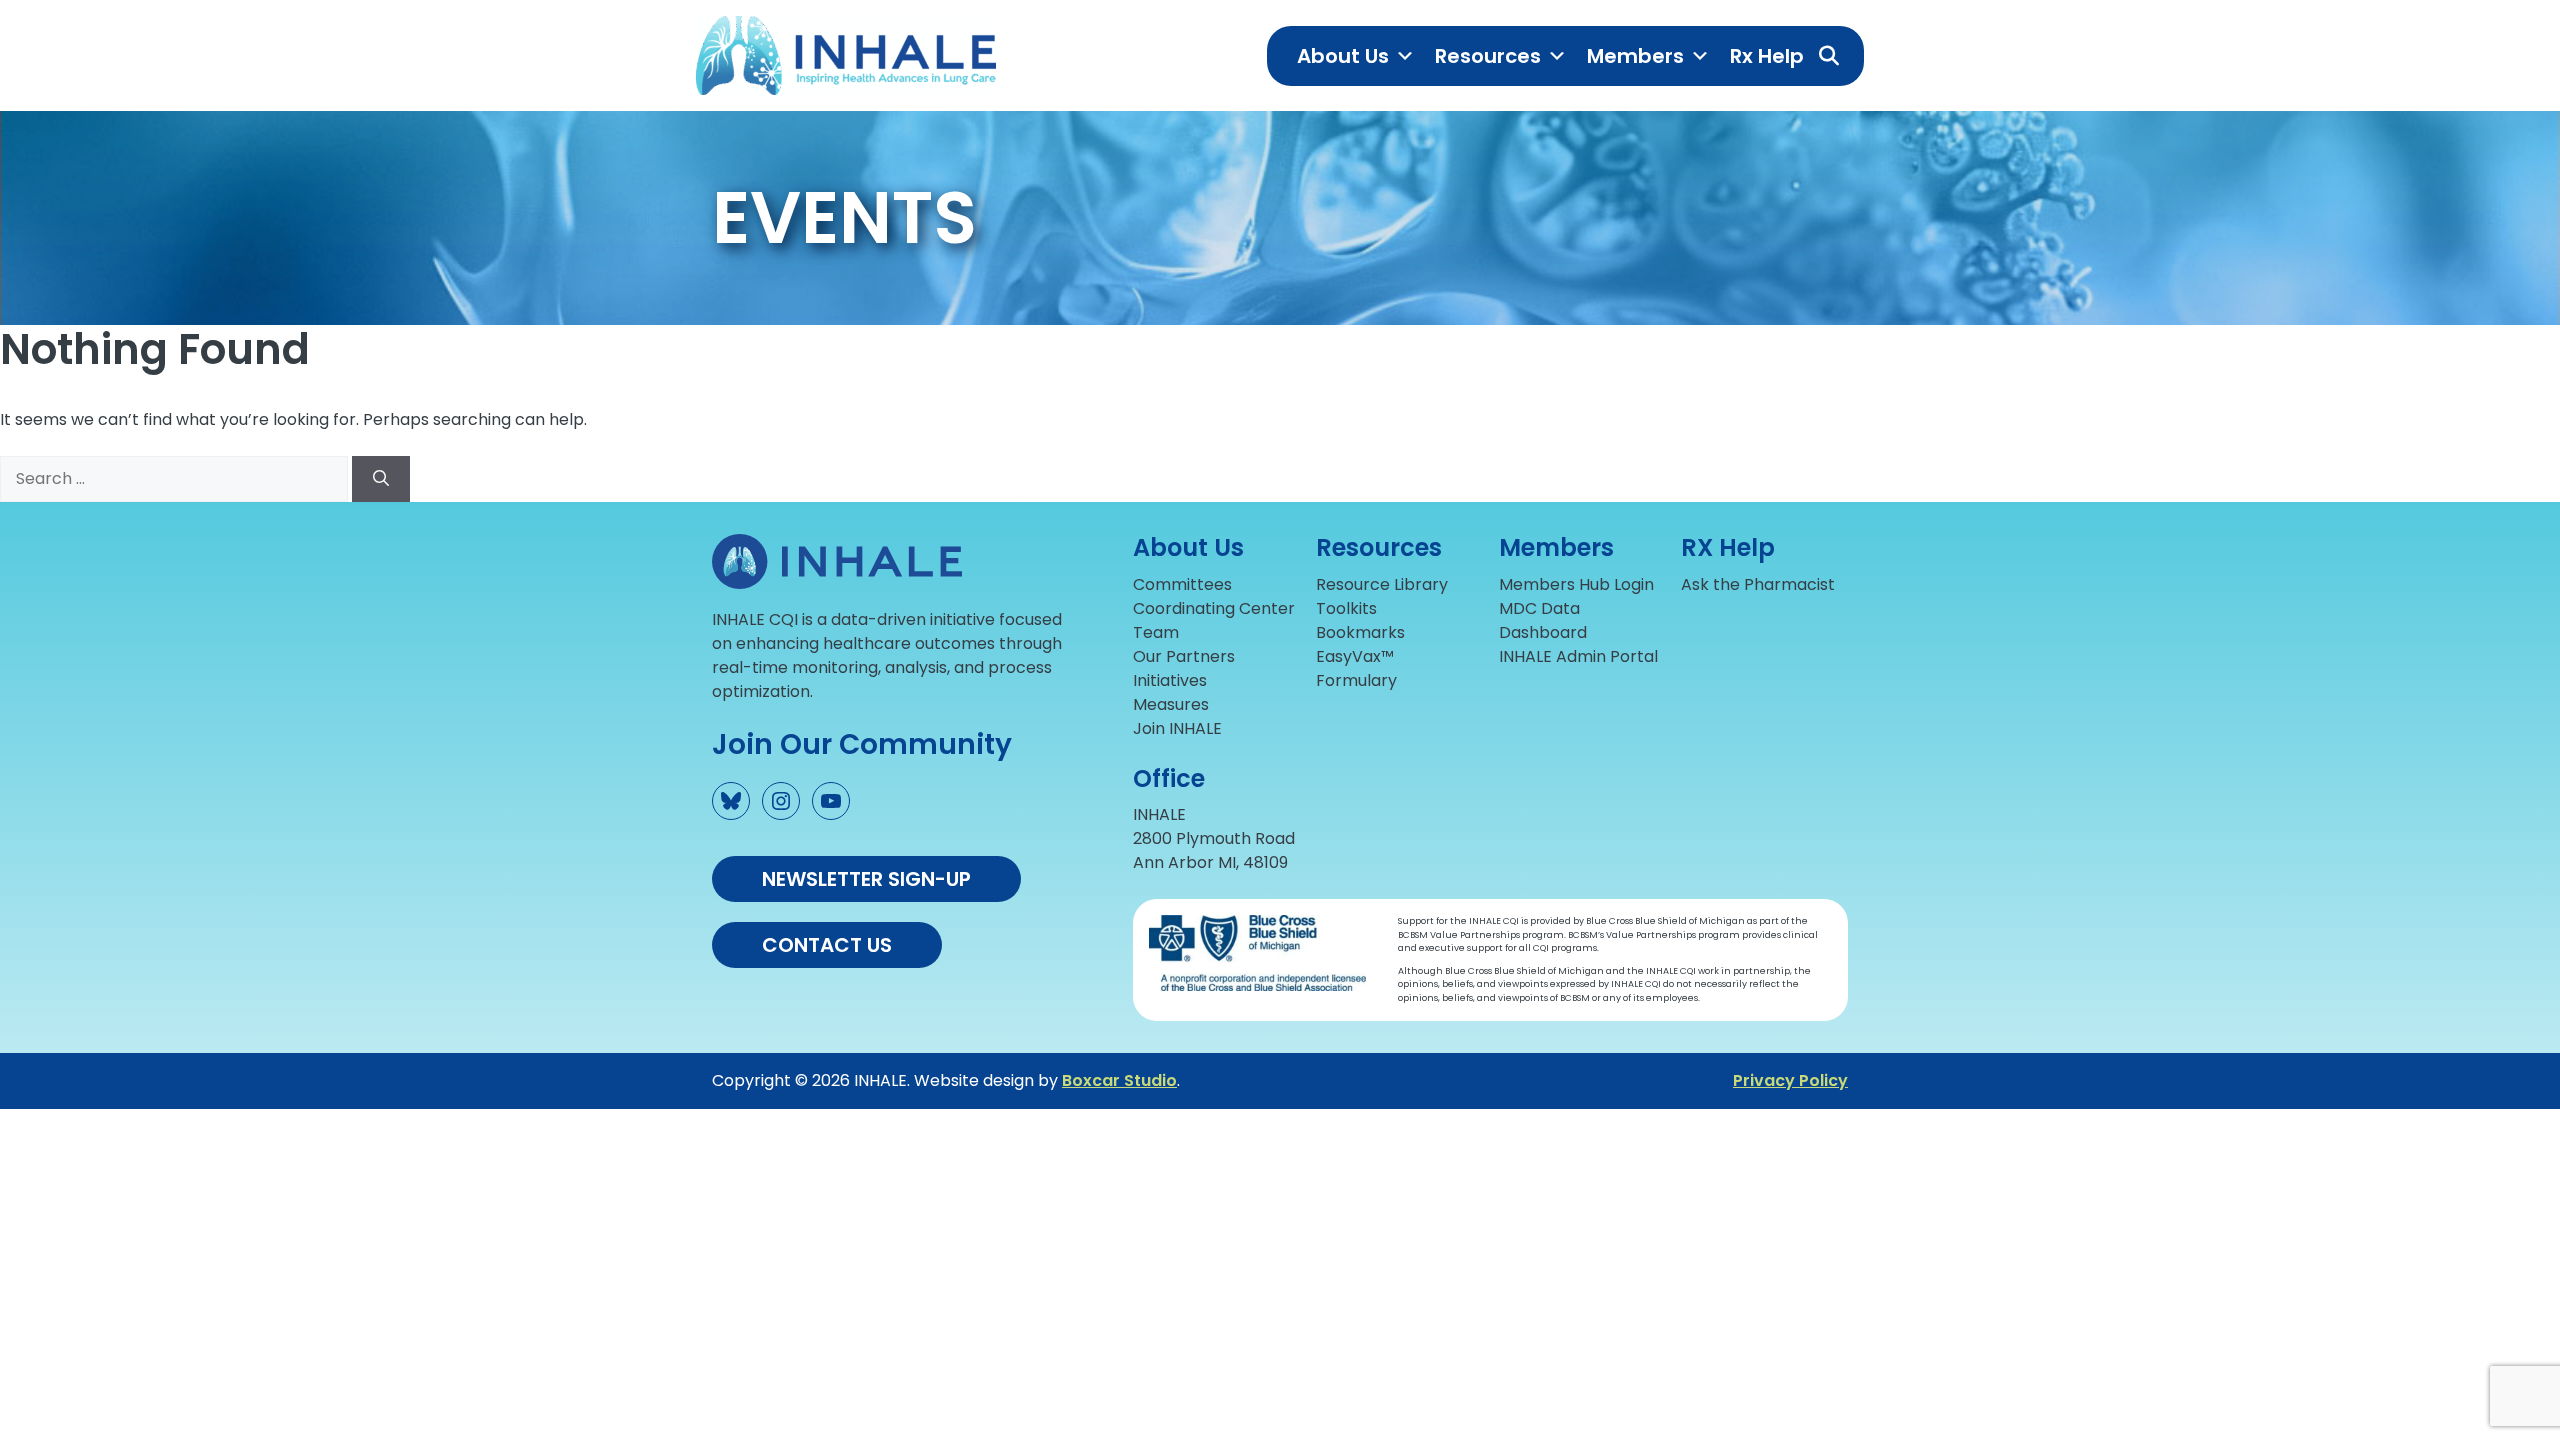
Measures (1171, 704)
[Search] (381, 479)
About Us (1343, 56)
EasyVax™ (1355, 656)
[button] (1829, 56)
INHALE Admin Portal (1578, 656)
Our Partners (1184, 656)
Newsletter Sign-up (866, 879)
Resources (1488, 56)
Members (1635, 56)
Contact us (827, 945)
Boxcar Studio (1119, 1080)
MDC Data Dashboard (1543, 620)
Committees (1182, 584)
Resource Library (1382, 584)
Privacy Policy (1790, 1080)
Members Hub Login (1576, 584)
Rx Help (1767, 56)
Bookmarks (1360, 632)
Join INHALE (1177, 728)
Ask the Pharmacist (1758, 584)
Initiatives (1170, 680)
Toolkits (1346, 608)
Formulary (1356, 680)
